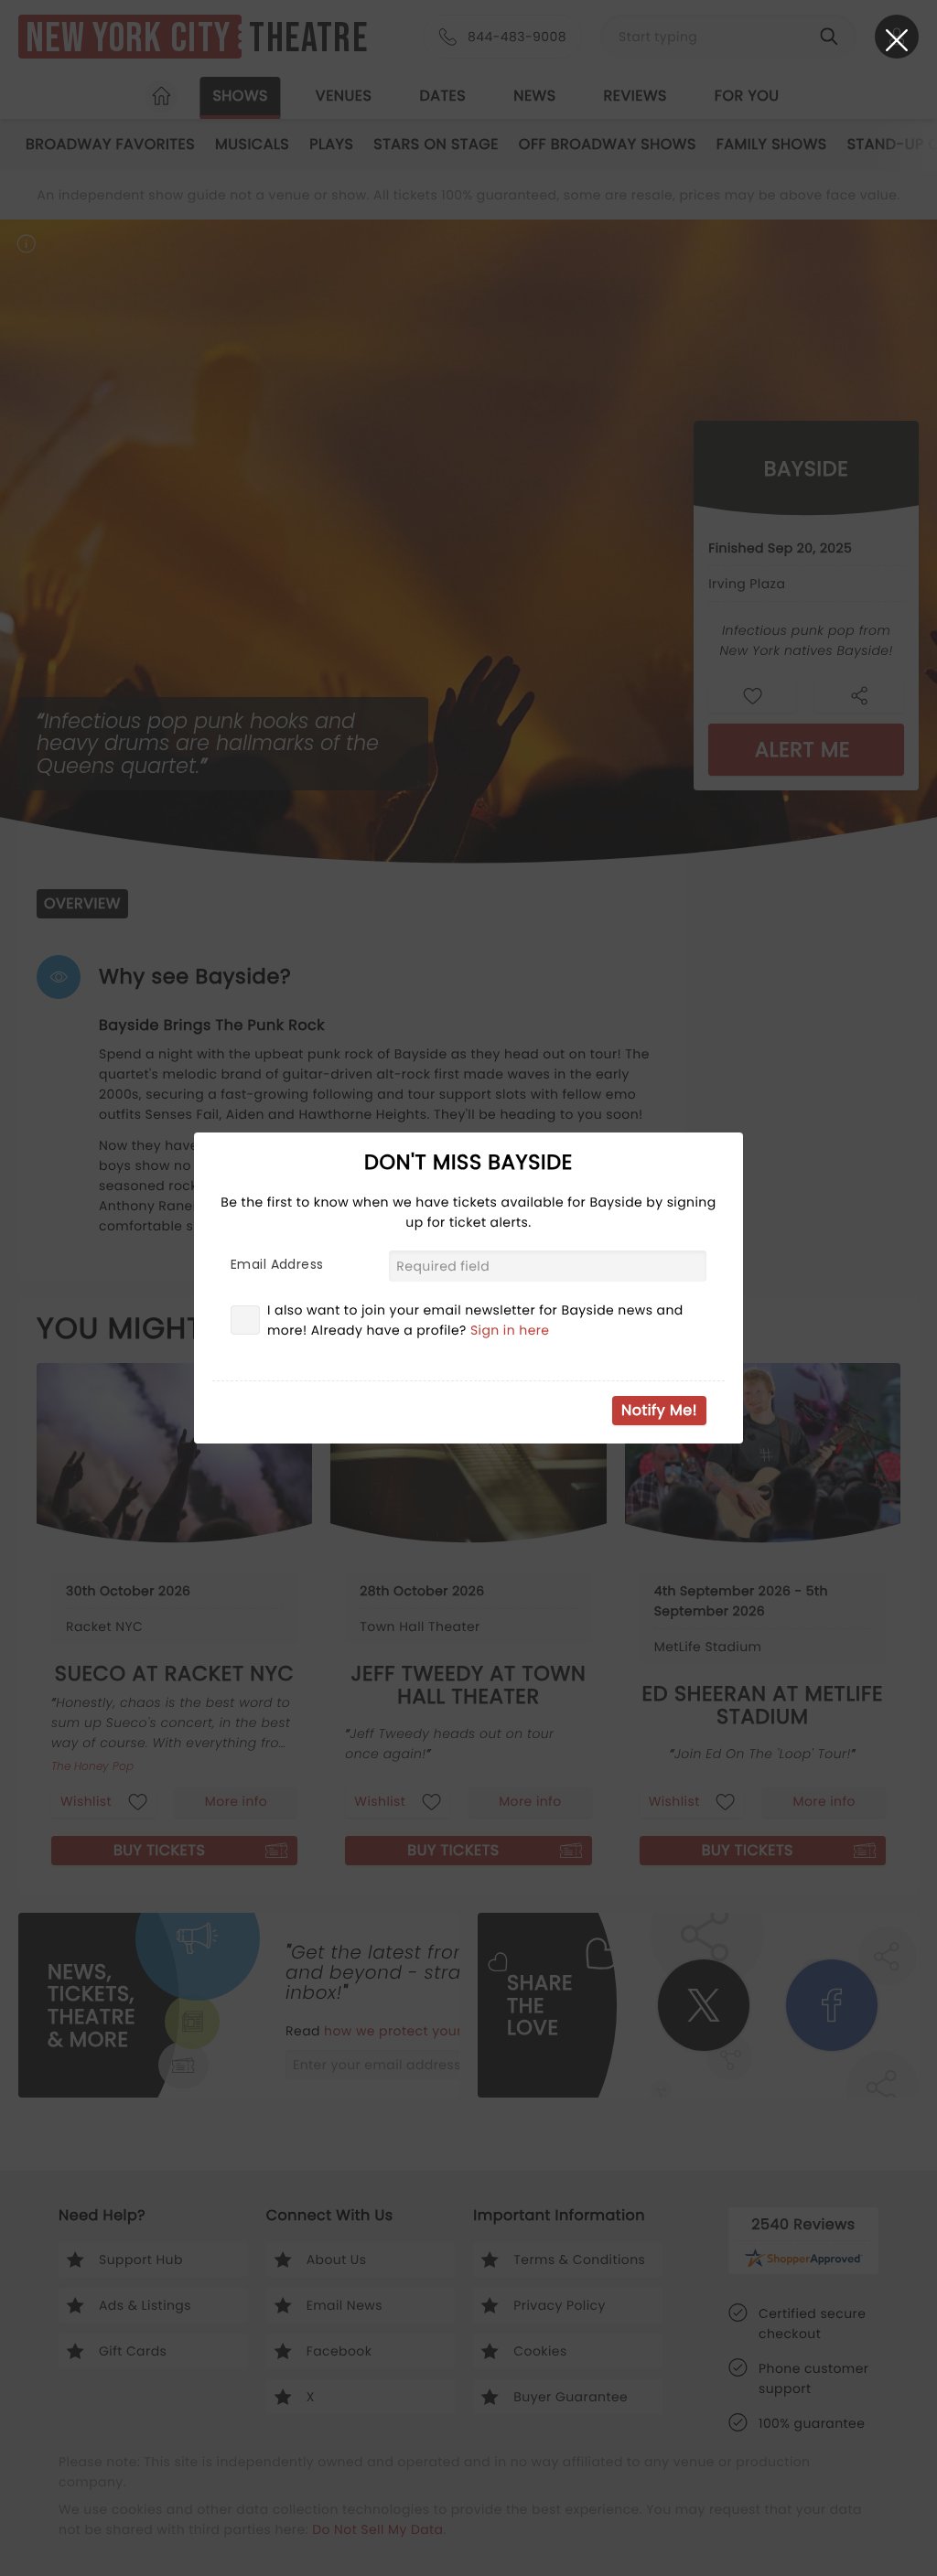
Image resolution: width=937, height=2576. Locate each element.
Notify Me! (659, 1410)
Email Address (277, 1264)
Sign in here (510, 1330)
